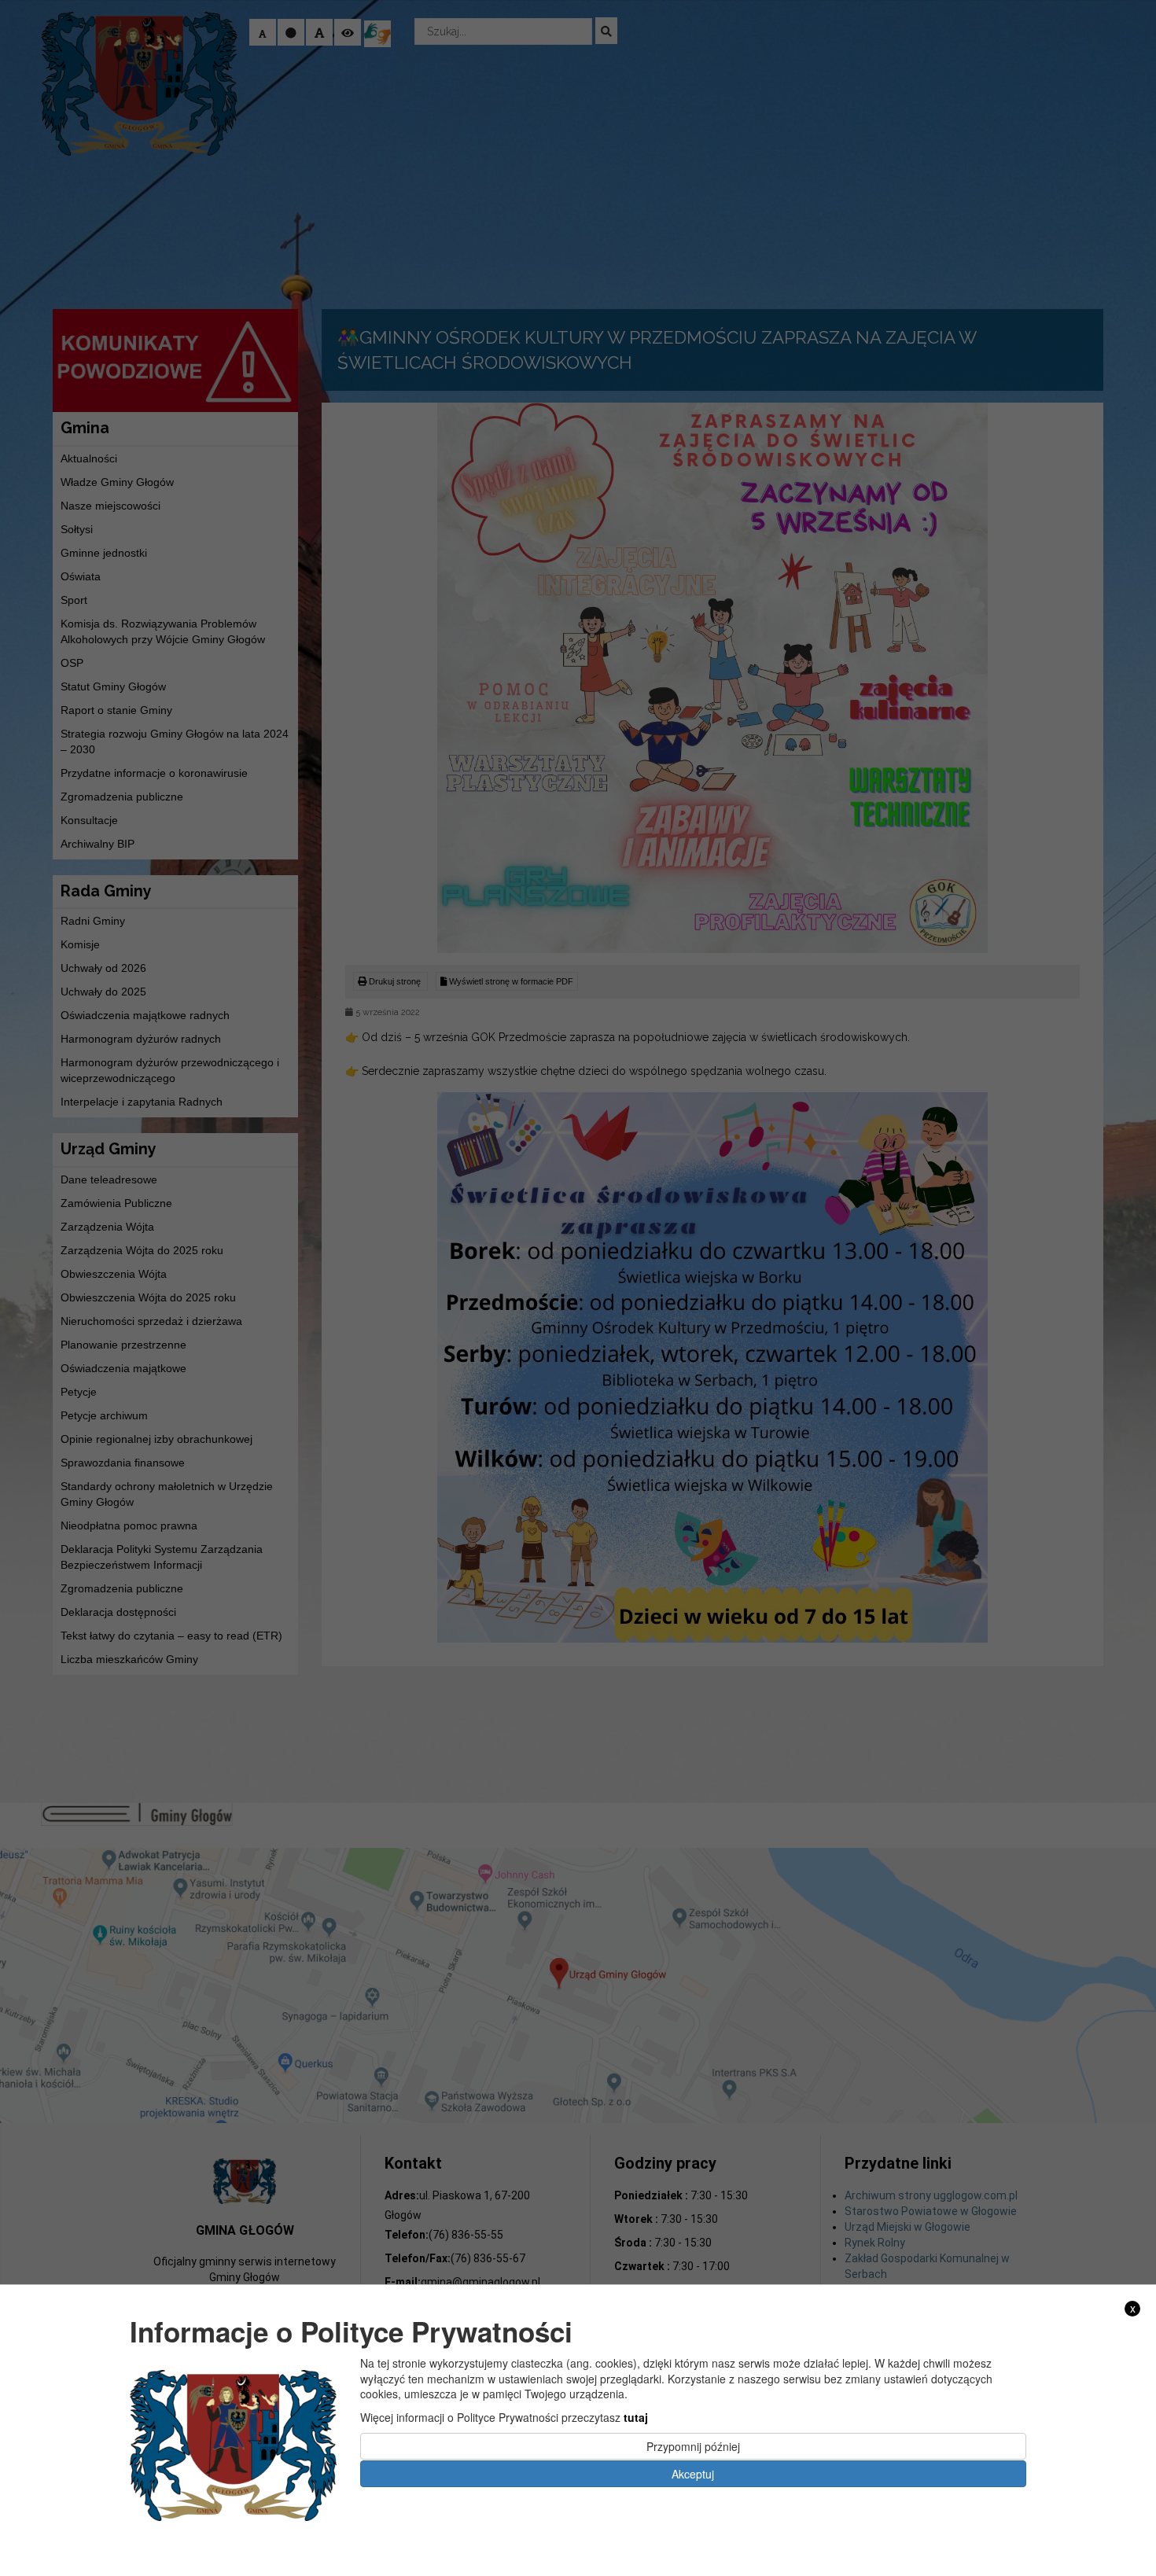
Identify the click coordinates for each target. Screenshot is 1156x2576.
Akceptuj (693, 2473)
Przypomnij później (693, 2446)
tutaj (636, 2417)
